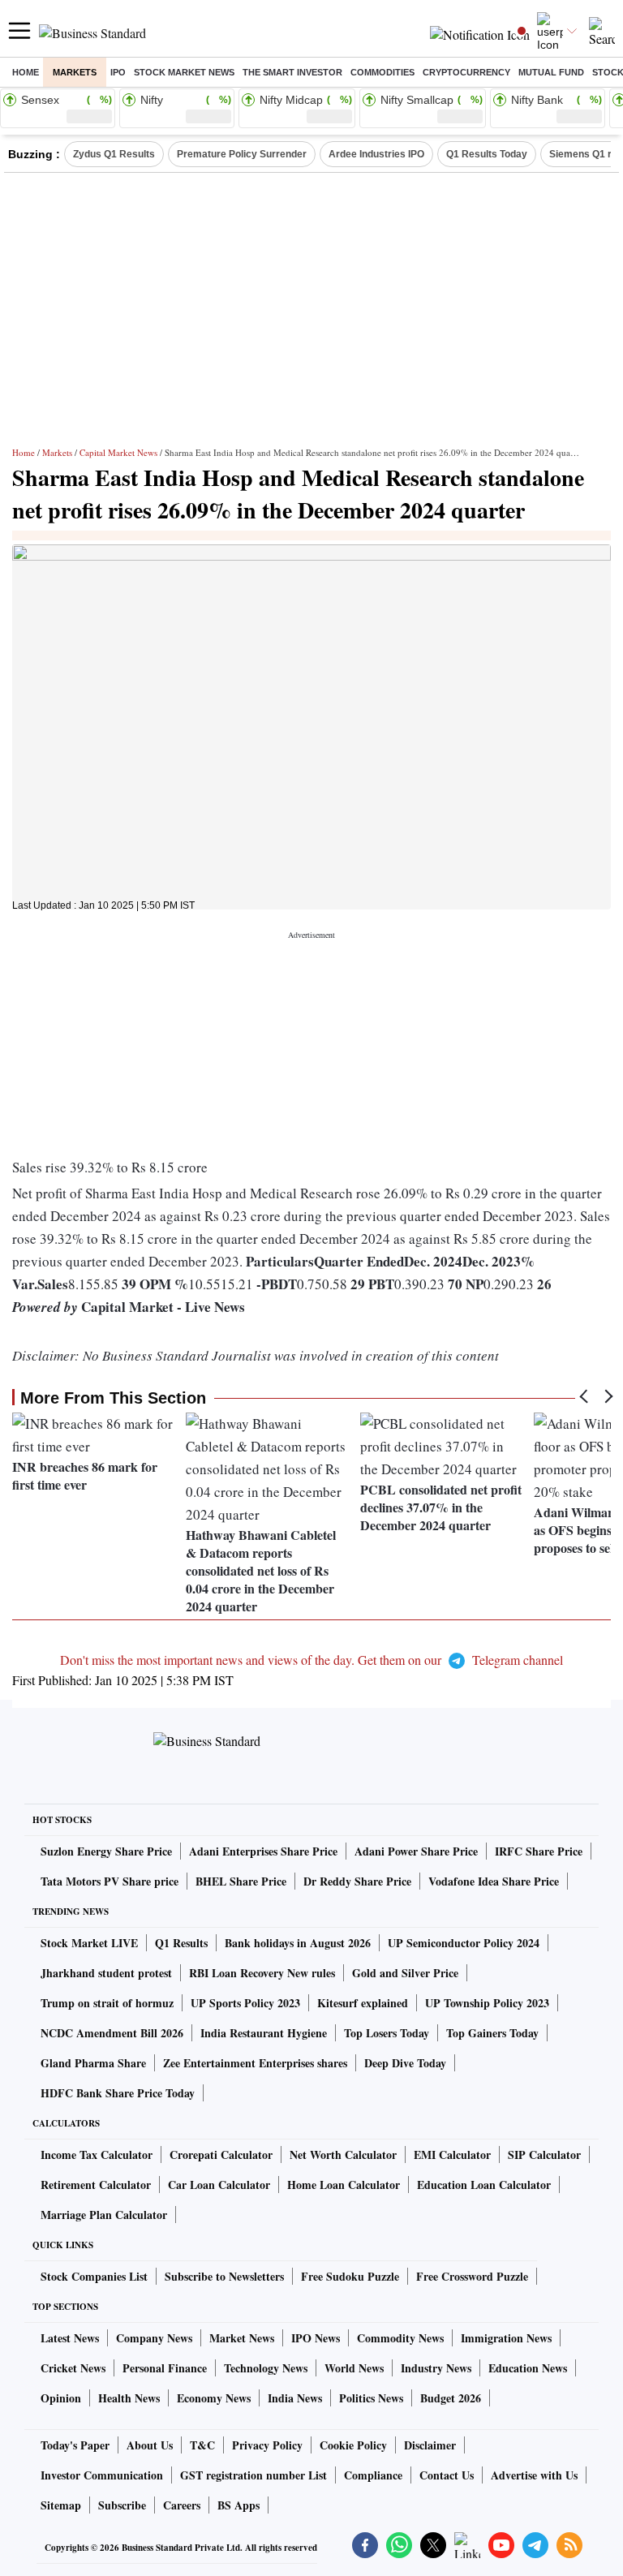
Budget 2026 (451, 2398)
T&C (202, 2445)
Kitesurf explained (363, 2003)
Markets (75, 72)
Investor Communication (102, 2475)
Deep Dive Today (405, 2063)
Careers (182, 2505)
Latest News (70, 2338)
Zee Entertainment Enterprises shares (255, 2063)
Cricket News (73, 2368)
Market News (242, 2338)
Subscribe (122, 2505)
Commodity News (400, 2338)
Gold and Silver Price (405, 1973)
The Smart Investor (292, 72)
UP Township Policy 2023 (487, 2003)
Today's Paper (75, 2445)
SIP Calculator (544, 2155)
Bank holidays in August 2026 (298, 1943)
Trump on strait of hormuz (107, 2003)
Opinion (61, 2398)
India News (295, 2398)
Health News (129, 2398)
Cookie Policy (353, 2445)
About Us (150, 2445)
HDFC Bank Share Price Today (118, 2093)
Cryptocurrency (466, 72)
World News (354, 2368)
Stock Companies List (94, 2276)
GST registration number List (253, 2475)
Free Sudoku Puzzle (350, 2276)
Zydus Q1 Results (114, 154)
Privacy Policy (267, 2445)
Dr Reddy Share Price (357, 1881)
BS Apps (238, 2505)
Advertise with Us (534, 2475)
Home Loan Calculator (344, 2185)
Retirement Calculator (96, 2185)
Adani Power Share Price (416, 1851)
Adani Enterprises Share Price (263, 1851)
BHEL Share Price (241, 1881)
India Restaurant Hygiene (264, 2033)
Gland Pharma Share (93, 2063)
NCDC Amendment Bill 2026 (112, 2033)
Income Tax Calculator (97, 2155)
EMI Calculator (452, 2155)
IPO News (316, 2338)
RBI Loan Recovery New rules (262, 1973)
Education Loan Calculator (484, 2185)
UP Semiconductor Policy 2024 (464, 1943)
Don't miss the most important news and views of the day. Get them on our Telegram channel (311, 1660)
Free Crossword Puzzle (472, 2276)
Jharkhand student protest (106, 1973)
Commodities (382, 72)
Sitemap (61, 2505)
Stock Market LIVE (89, 1943)
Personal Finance (165, 2368)
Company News (154, 2338)
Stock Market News (184, 72)
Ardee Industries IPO (376, 154)
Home (26, 72)
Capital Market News (118, 452)
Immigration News (506, 2338)
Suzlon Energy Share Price (106, 1851)
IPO (118, 72)
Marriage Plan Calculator (104, 2215)
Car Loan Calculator (219, 2185)
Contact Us (447, 2475)
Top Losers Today (387, 2033)
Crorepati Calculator (221, 2155)
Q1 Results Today (487, 154)
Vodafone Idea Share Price (494, 1881)
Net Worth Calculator (343, 2155)
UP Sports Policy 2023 (245, 2003)
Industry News (436, 2368)
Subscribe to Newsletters (224, 2276)
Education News (528, 2368)
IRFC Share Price (539, 1851)
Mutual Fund (551, 72)
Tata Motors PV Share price (110, 1881)
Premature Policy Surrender (242, 154)
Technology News (266, 2368)
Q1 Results (181, 1943)
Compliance (373, 2475)
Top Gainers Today (492, 2033)
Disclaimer (430, 2445)
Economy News (214, 2398)
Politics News (371, 2398)
